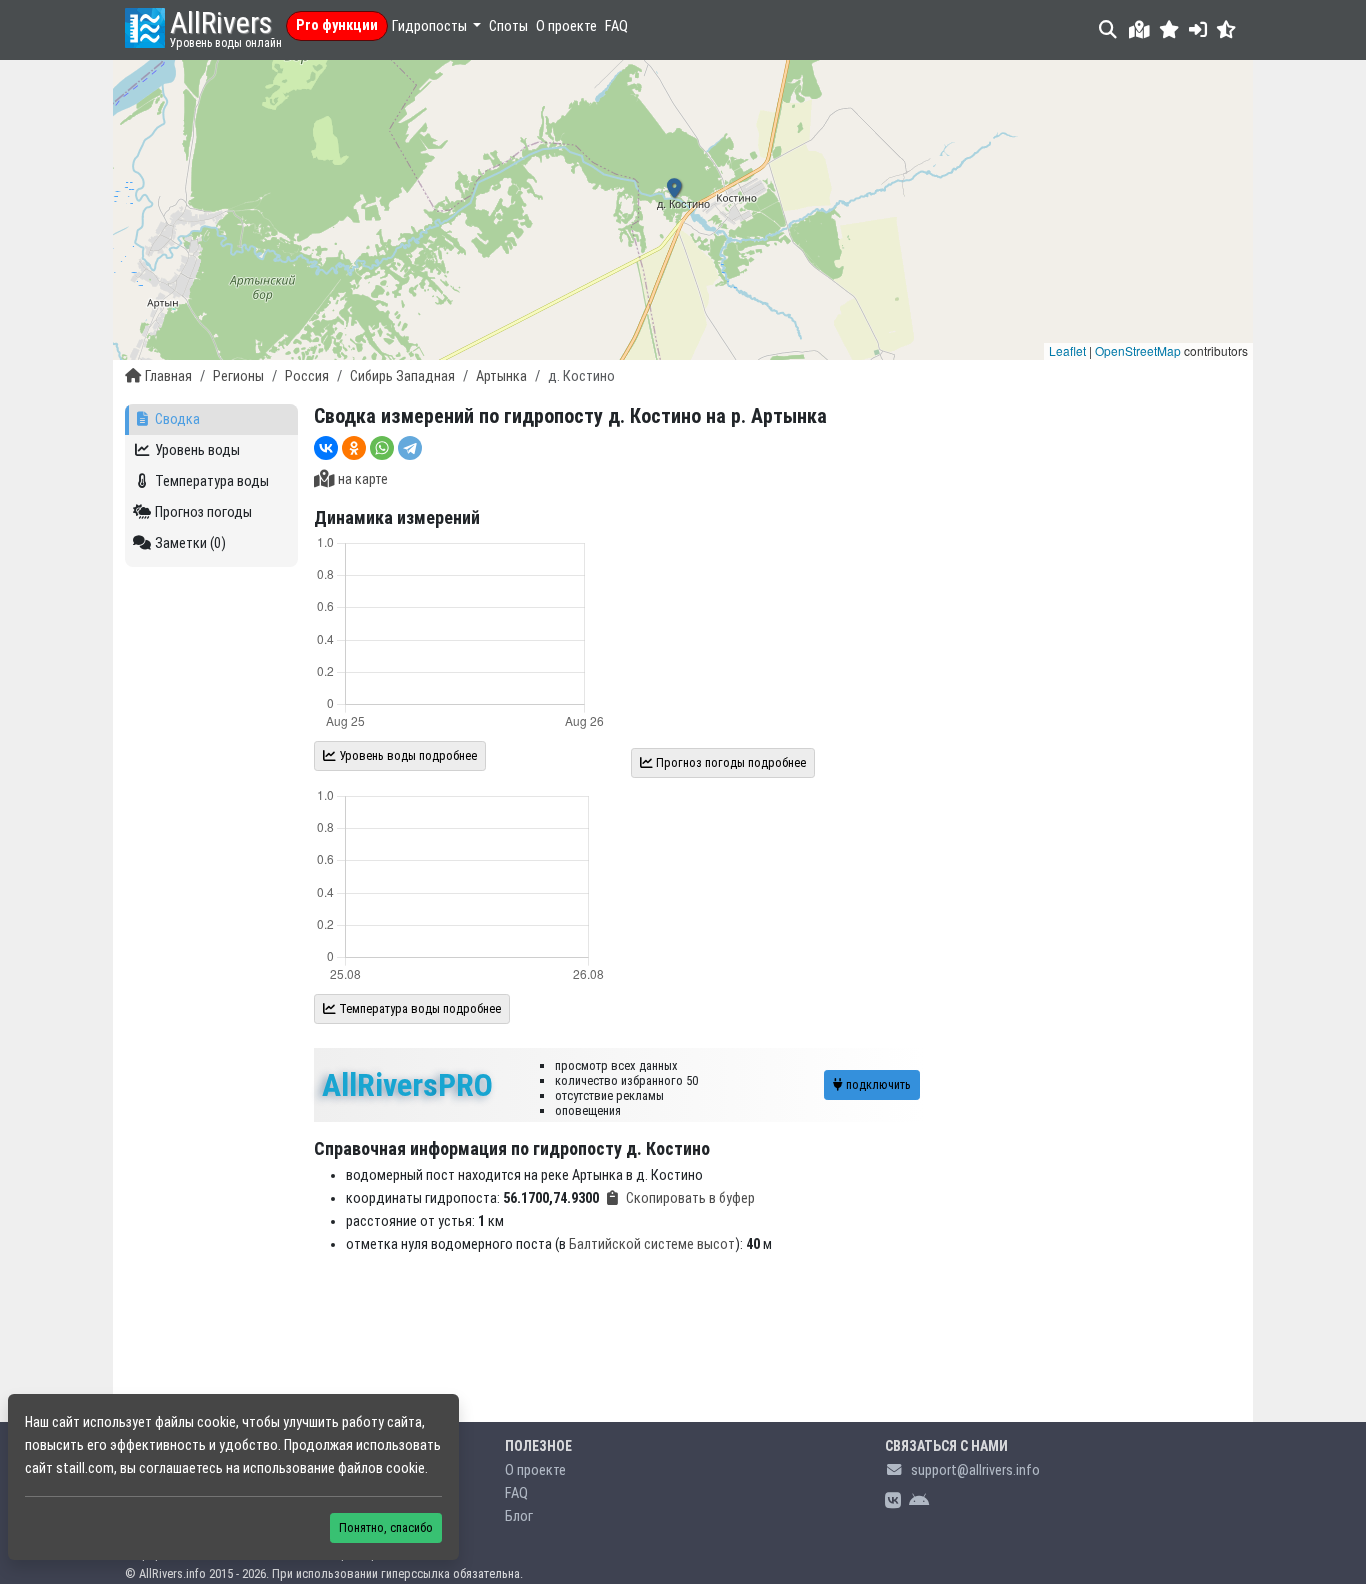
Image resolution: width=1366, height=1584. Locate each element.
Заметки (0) (190, 543)
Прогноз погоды (203, 512)
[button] (1169, 29)
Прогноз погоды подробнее (729, 762)
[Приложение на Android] (919, 1501)
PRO (407, 1085)
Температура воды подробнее (418, 1008)
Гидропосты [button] (431, 26)
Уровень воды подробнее (406, 755)
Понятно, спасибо (386, 1527)
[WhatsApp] (382, 448)
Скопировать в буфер (690, 1198)
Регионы (238, 376)
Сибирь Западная (402, 376)
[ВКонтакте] (326, 448)
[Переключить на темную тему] (1226, 29)
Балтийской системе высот (652, 1244)
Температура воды (212, 481)
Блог (519, 1516)
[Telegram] (410, 448)
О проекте (566, 26)
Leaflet (1067, 350)
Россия (307, 376)
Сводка (177, 419)
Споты (508, 26)
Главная (168, 376)
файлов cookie (381, 1468)
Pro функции (337, 25)
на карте (363, 479)
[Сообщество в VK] (893, 1501)
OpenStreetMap (1138, 350)
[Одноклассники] (354, 448)
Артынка (501, 376)
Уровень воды (197, 450)
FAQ (616, 26)
